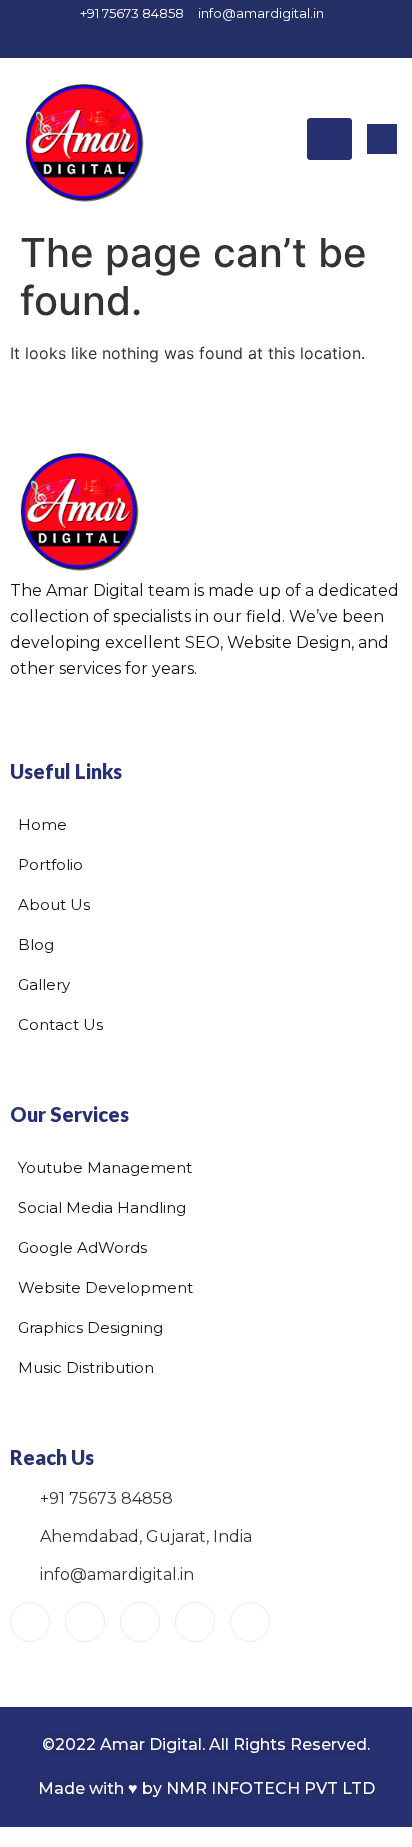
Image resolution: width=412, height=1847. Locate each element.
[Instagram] (176, 39)
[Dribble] (281, 39)
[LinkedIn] (246, 39)
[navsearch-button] (382, 139)
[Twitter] (211, 39)
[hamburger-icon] (329, 139)
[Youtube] (30, 1622)
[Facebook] (141, 39)
